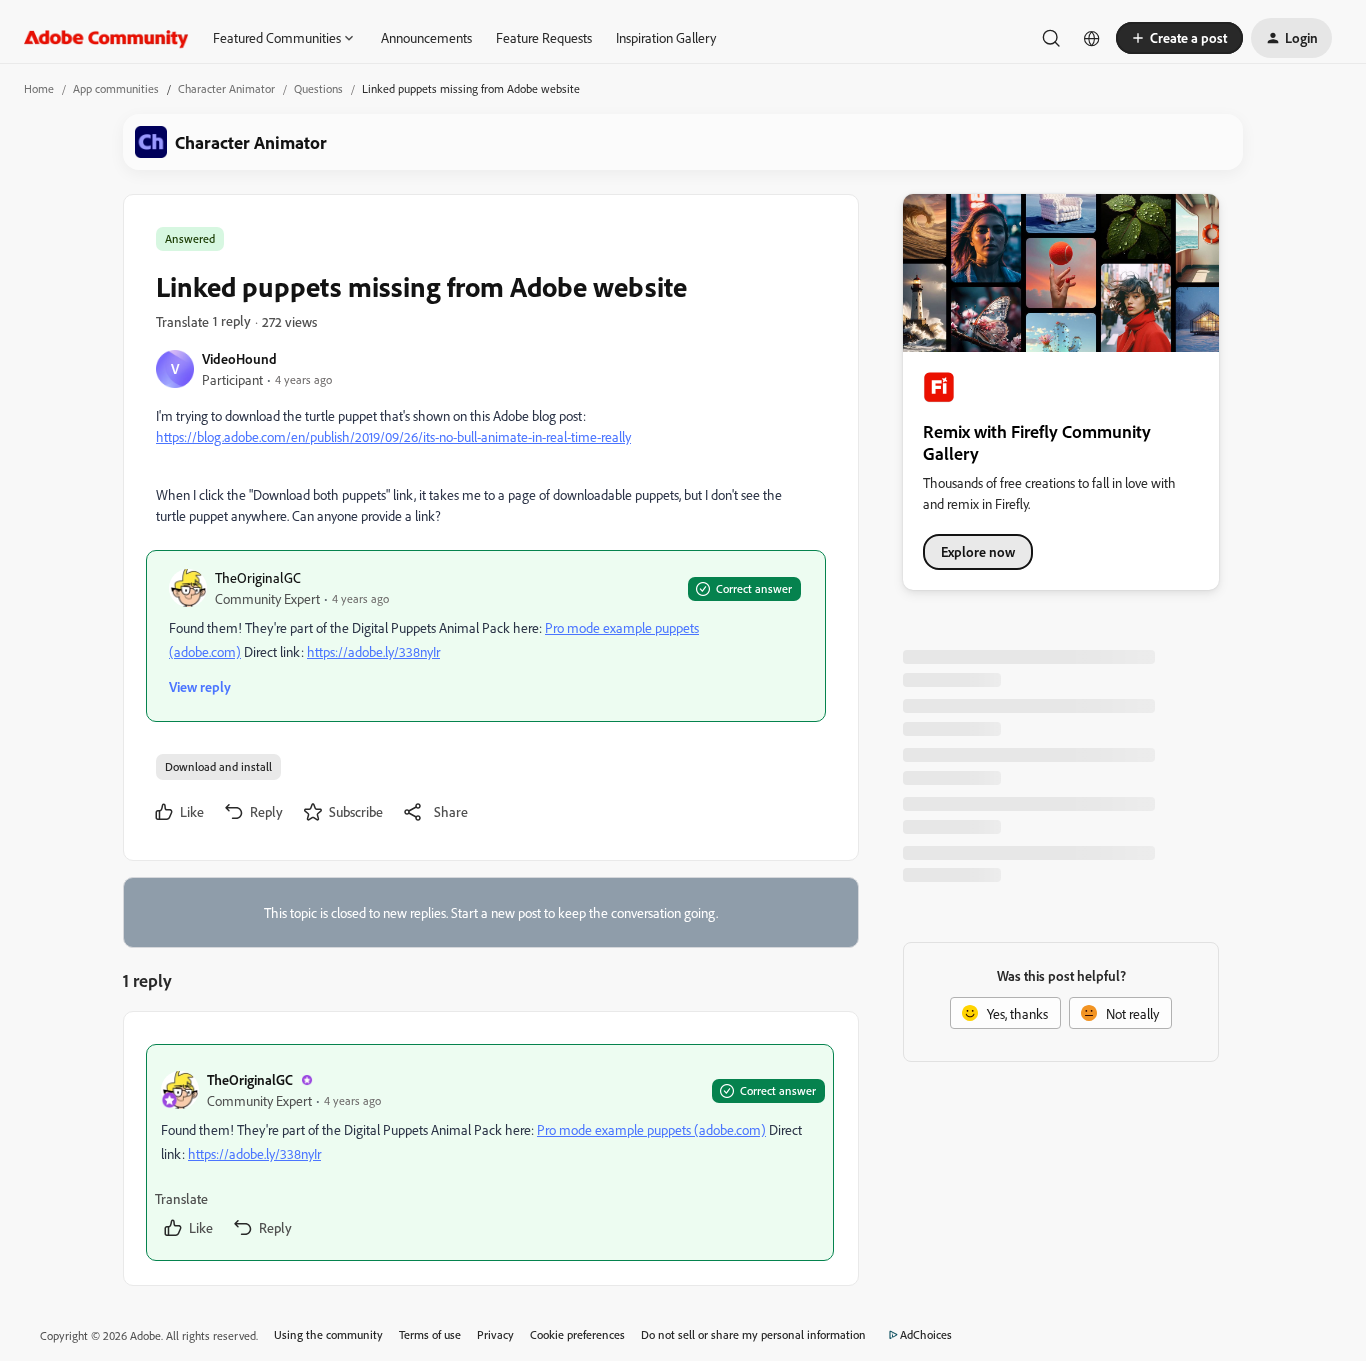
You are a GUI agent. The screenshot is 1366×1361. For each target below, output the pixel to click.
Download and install (218, 766)
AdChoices (926, 1334)
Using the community (328, 1334)
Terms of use (430, 1334)
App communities (116, 88)
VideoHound (239, 358)
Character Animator (226, 88)
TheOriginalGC (258, 577)
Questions (318, 88)
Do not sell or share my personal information (753, 1334)
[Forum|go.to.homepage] (106, 38)
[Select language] (1092, 38)
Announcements (426, 37)
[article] (490, 1152)
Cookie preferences (577, 1334)
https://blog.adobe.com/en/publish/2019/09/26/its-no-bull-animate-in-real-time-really (393, 436)
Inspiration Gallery (666, 37)
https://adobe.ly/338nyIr (373, 651)
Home (39, 88)
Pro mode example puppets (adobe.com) (651, 1129)
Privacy (495, 1334)
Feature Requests (544, 37)
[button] (1179, 38)
